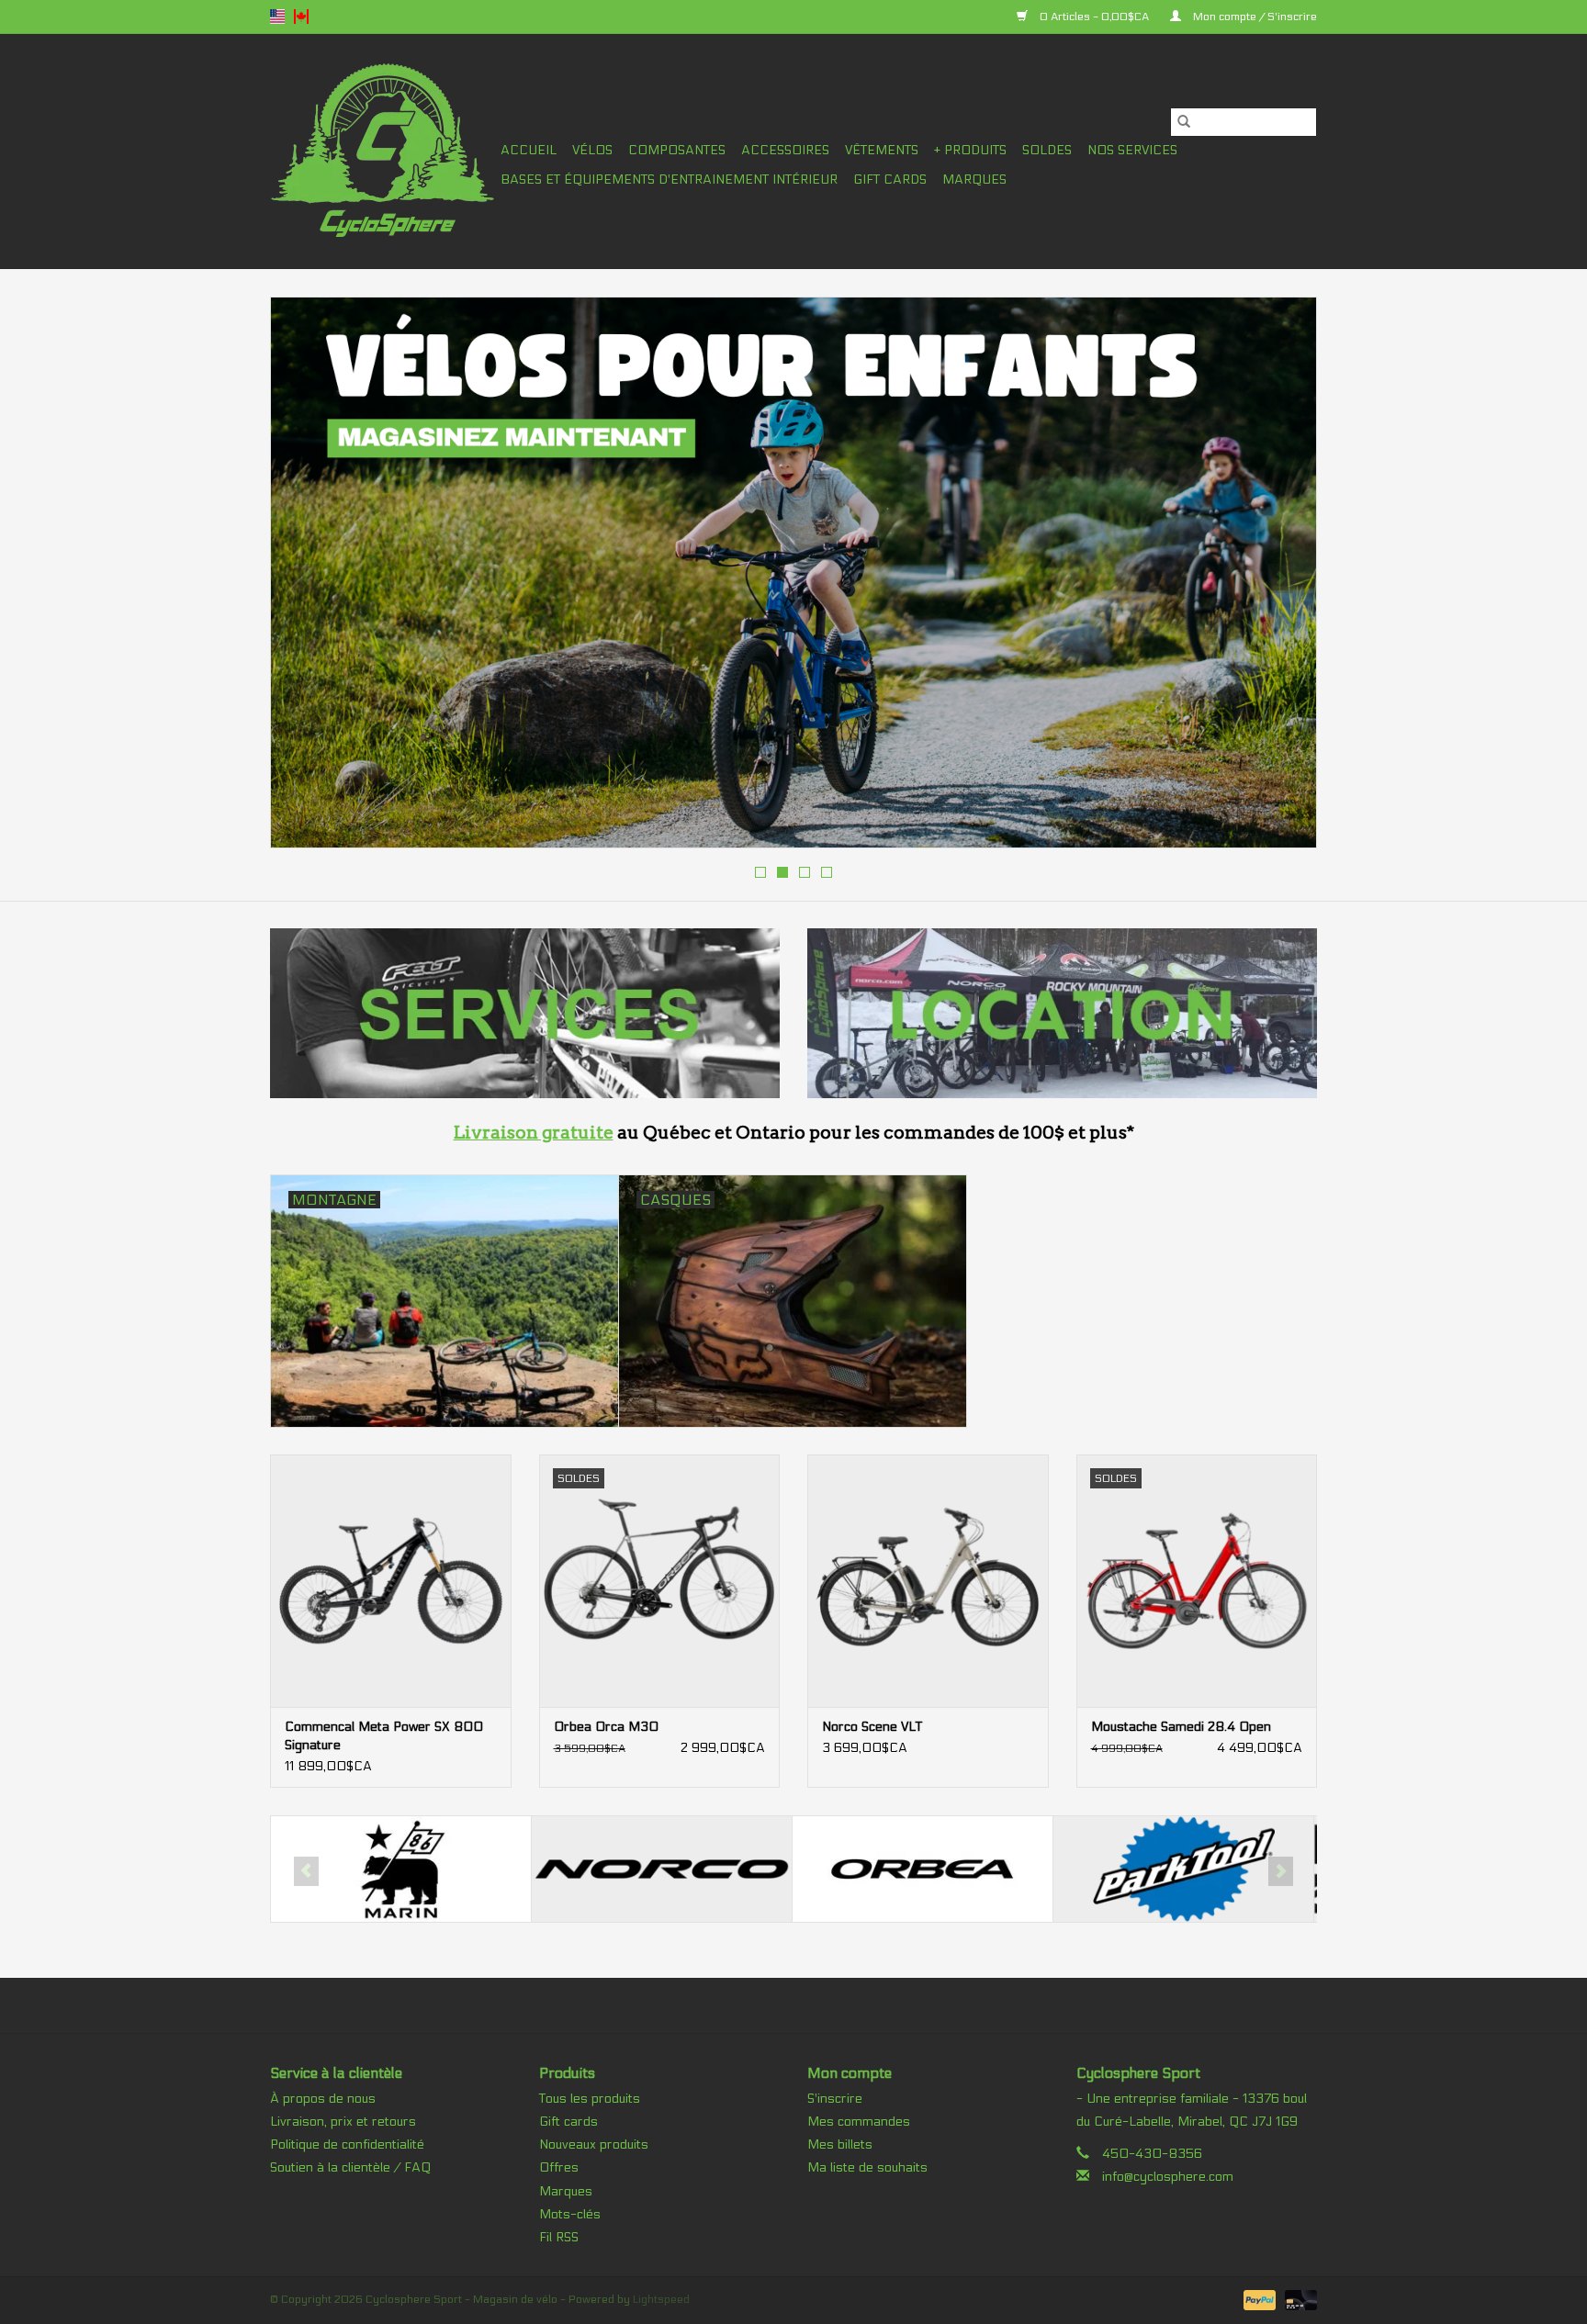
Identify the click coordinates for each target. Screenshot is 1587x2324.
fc (301, 17)
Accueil (529, 150)
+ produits (970, 150)
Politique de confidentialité (347, 2144)
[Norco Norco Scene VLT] (928, 1581)
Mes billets (840, 2144)
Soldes (1047, 150)
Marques (974, 180)
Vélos (592, 150)
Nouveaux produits (594, 2144)
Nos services (1132, 150)
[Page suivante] (1281, 578)
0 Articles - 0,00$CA (1094, 17)
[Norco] (401, 1869)
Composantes (677, 150)
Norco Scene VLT (872, 1727)
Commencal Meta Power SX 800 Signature (384, 1736)
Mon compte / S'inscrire (1254, 17)
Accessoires (785, 150)
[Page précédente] (306, 578)
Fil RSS (559, 2237)
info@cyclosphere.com (1168, 2177)
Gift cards (890, 180)
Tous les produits (590, 2099)
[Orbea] (662, 1869)
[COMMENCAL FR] (793, 573)
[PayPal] (1258, 2299)
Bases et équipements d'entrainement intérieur (669, 180)
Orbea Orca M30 (606, 1727)
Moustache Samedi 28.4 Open (1181, 1727)
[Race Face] (1183, 1869)
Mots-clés (570, 2214)
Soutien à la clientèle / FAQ (350, 2167)
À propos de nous (323, 2099)
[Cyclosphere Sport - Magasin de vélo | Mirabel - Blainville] (383, 151)
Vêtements (882, 150)
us (277, 17)
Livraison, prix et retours (343, 2122)
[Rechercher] (1184, 122)
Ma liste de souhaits (867, 2167)
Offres (559, 2167)
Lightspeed (661, 2299)
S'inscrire (835, 2099)
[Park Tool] (923, 1869)
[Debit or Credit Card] (1298, 2299)
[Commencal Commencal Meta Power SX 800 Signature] (391, 1581)
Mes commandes (859, 2122)
